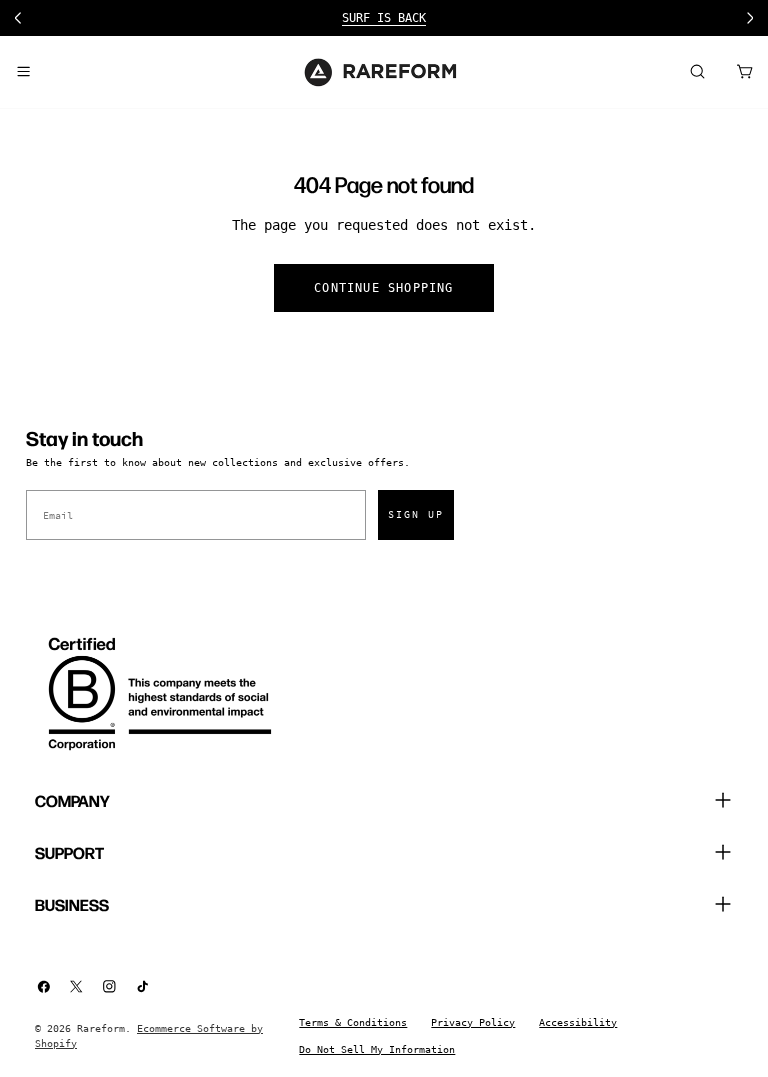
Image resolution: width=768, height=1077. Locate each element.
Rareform (101, 1028)
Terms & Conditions (353, 1022)
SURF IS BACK (384, 18)
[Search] (697, 72)
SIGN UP (416, 514)
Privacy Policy (473, 1022)
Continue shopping (383, 288)
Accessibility (578, 1022)
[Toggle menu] (23, 72)
